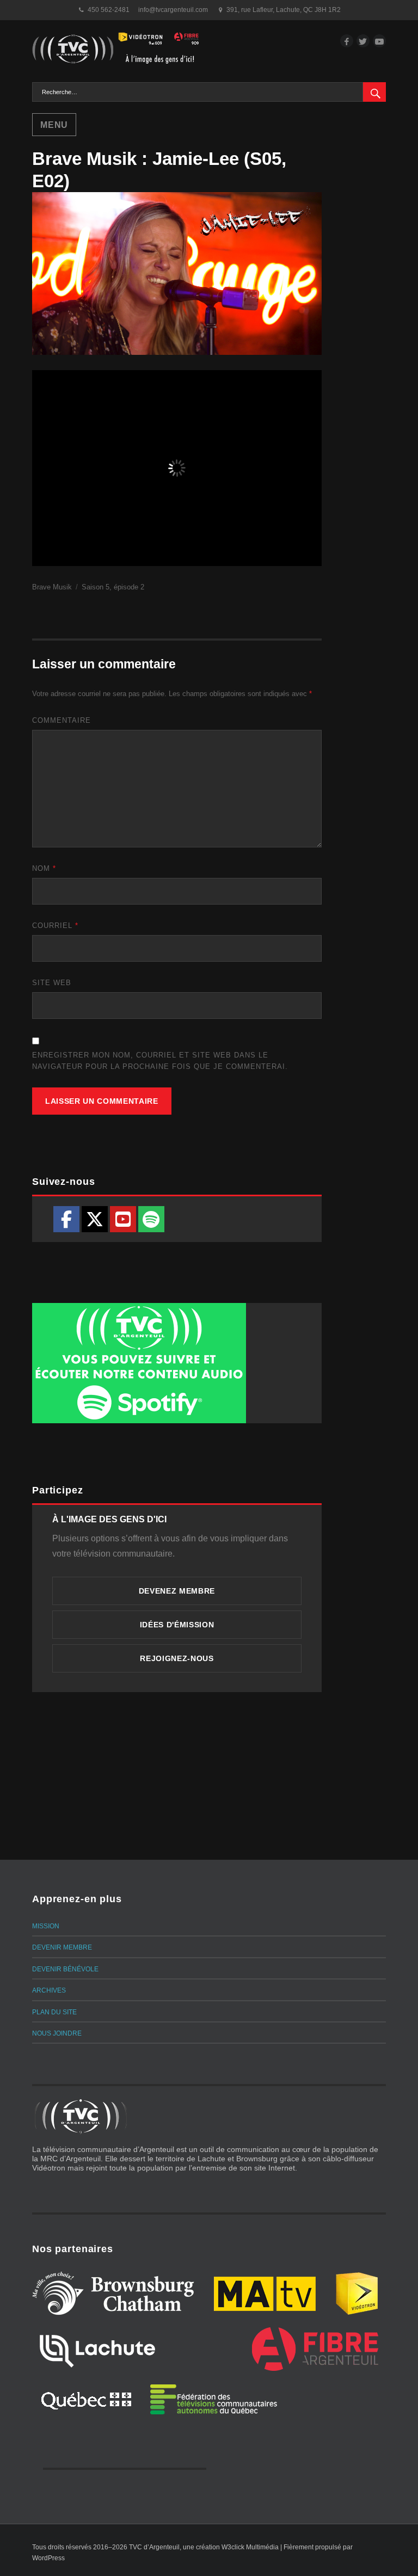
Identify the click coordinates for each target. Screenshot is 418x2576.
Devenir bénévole (65, 1969)
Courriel (55, 926)
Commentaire (62, 720)
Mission (46, 1926)
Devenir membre (62, 1947)
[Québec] (86, 2399)
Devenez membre (177, 1591)
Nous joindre (57, 2033)
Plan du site (54, 2012)
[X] (95, 1219)
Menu (54, 125)
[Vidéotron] (357, 2294)
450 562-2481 (109, 10)
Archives (49, 1990)
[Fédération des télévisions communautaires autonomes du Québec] (214, 2399)
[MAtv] (265, 2294)
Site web (52, 983)
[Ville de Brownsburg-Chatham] (113, 2294)
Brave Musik (52, 587)
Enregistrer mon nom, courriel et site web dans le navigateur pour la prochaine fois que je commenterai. (160, 1061)
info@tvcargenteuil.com (173, 10)
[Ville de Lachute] (97, 2349)
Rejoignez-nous (177, 1658)
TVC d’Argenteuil (154, 2547)
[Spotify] (151, 1219)
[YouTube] (123, 1219)
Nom (44, 868)
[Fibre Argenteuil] (315, 2349)
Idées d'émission (177, 1625)
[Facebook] (66, 1219)
